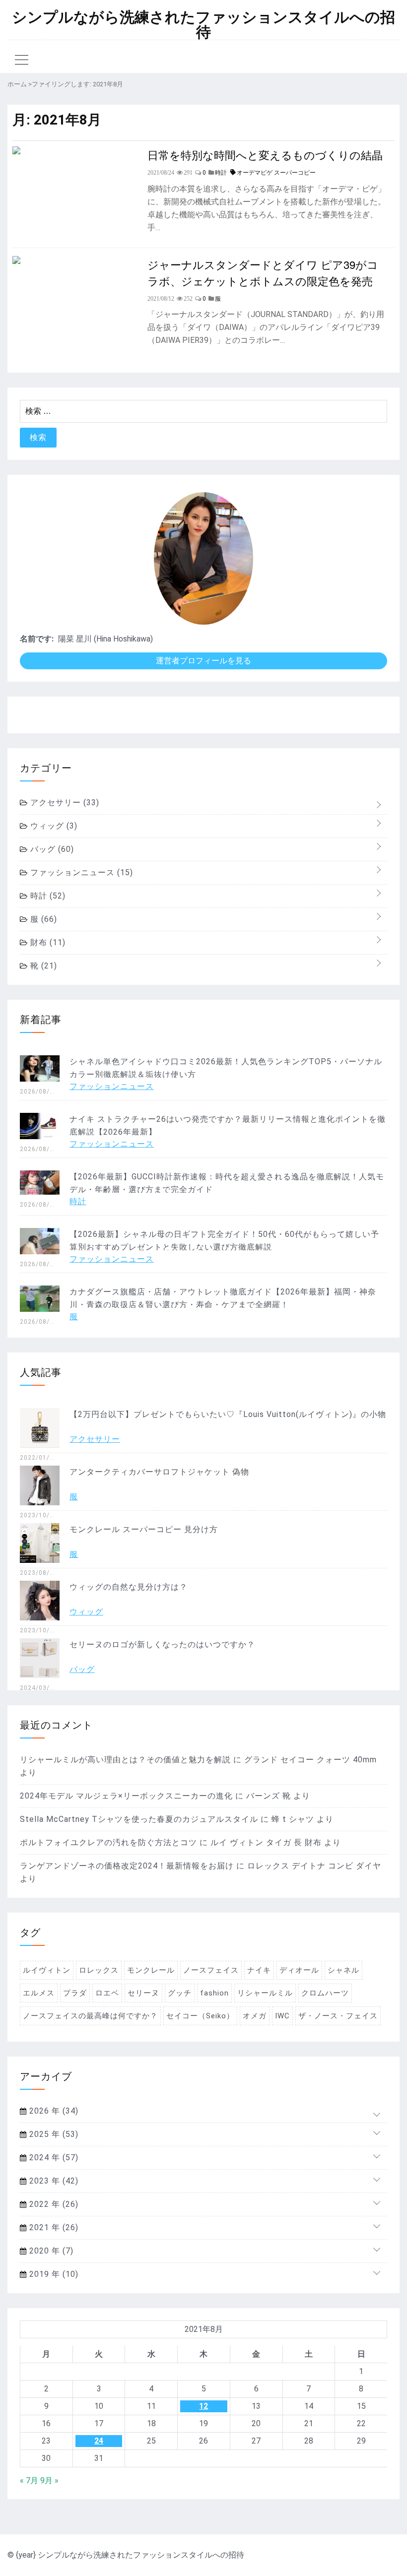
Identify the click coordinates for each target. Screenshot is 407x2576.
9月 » (49, 2480)
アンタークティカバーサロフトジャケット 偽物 (159, 1472)
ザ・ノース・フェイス (338, 2016)
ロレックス (99, 1970)
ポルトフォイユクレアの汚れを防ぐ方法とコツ (108, 1842)
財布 (47, 942)
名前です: (37, 639)
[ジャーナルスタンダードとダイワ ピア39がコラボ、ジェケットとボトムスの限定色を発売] (16, 261)
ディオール (299, 1970)
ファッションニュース (80, 872)
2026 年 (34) (53, 2111)
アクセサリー (64, 803)
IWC (282, 2016)
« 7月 (29, 2480)
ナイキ (259, 1970)
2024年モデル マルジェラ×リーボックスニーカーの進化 (126, 1796)
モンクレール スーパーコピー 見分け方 (144, 1529)
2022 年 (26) (53, 2204)
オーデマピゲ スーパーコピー (276, 173)
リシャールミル (265, 1993)
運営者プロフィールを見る (203, 661)
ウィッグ (53, 826)
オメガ (255, 2016)
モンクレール (151, 1970)
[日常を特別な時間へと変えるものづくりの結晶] (16, 152)
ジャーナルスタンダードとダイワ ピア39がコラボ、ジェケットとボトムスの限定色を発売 (263, 272)
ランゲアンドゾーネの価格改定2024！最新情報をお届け (127, 1866)
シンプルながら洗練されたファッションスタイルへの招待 (203, 25)
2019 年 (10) (53, 2274)
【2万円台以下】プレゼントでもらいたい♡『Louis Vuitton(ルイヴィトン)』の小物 (228, 1414)
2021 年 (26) (53, 2227)
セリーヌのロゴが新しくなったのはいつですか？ (162, 1644)
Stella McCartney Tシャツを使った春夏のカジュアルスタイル (139, 1819)
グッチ (180, 1993)
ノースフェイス (211, 1970)
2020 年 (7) (50, 2251)
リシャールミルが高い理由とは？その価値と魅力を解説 (125, 1760)
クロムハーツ (325, 1993)
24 (99, 2441)
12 (203, 2406)
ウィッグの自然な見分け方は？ (129, 1587)
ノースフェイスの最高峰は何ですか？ (90, 2016)
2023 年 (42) (53, 2181)
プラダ (75, 1993)
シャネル (343, 1970)
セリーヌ (143, 1993)
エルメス (39, 1993)
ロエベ (107, 1993)
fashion (214, 1993)
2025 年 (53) (53, 2134)
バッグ (51, 849)
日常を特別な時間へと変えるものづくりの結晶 (265, 155)
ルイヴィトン (47, 1970)
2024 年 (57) (53, 2157)
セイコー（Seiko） (200, 2016)
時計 (47, 896)
